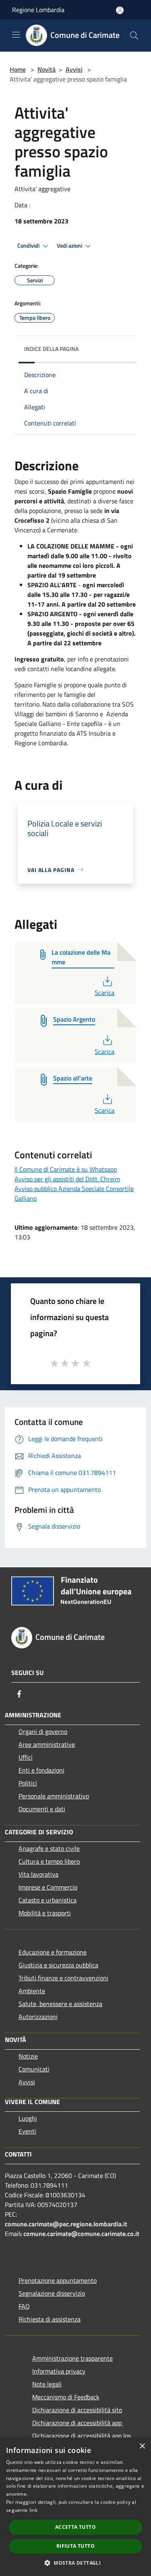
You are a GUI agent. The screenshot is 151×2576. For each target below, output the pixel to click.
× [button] (142, 2446)
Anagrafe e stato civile (49, 1848)
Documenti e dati (42, 1809)
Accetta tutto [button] (75, 2527)
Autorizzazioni (38, 2017)
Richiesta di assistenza (50, 2319)
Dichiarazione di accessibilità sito (77, 2410)
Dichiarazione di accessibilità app (78, 2423)
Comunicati (34, 2069)
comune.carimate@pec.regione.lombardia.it (66, 2224)
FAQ (24, 2306)
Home (18, 69)
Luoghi (28, 2118)
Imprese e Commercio (48, 1887)
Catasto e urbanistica (48, 1900)
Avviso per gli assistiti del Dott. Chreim (67, 1179)
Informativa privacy (59, 2371)
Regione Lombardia (38, 10)
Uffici (26, 1757)
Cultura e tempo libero (49, 1861)
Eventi (27, 2131)
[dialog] (75, 2507)
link (33, 2510)
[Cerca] (134, 35)
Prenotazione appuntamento (58, 2280)
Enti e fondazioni (41, 1770)
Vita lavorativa (38, 1874)
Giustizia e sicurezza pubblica (58, 1965)
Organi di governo (43, 1731)
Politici (28, 1783)
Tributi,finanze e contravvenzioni (63, 1978)
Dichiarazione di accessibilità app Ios (82, 2436)
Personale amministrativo (54, 1796)
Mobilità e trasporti (45, 1913)
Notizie (28, 2056)
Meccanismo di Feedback (66, 2397)
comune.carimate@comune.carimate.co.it (81, 2234)
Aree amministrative (47, 1744)
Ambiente (32, 1991)
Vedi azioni (70, 246)
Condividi (29, 246)
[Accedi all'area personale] (120, 10)
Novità (47, 69)
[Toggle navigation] (16, 35)
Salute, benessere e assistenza (60, 2004)
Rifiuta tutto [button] (75, 2546)
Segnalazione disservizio (52, 2293)
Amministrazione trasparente (72, 2358)
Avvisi (74, 69)
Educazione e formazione (53, 1952)
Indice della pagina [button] (51, 349)
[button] (75, 2563)
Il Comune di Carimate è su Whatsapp (66, 1169)
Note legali (47, 2384)
